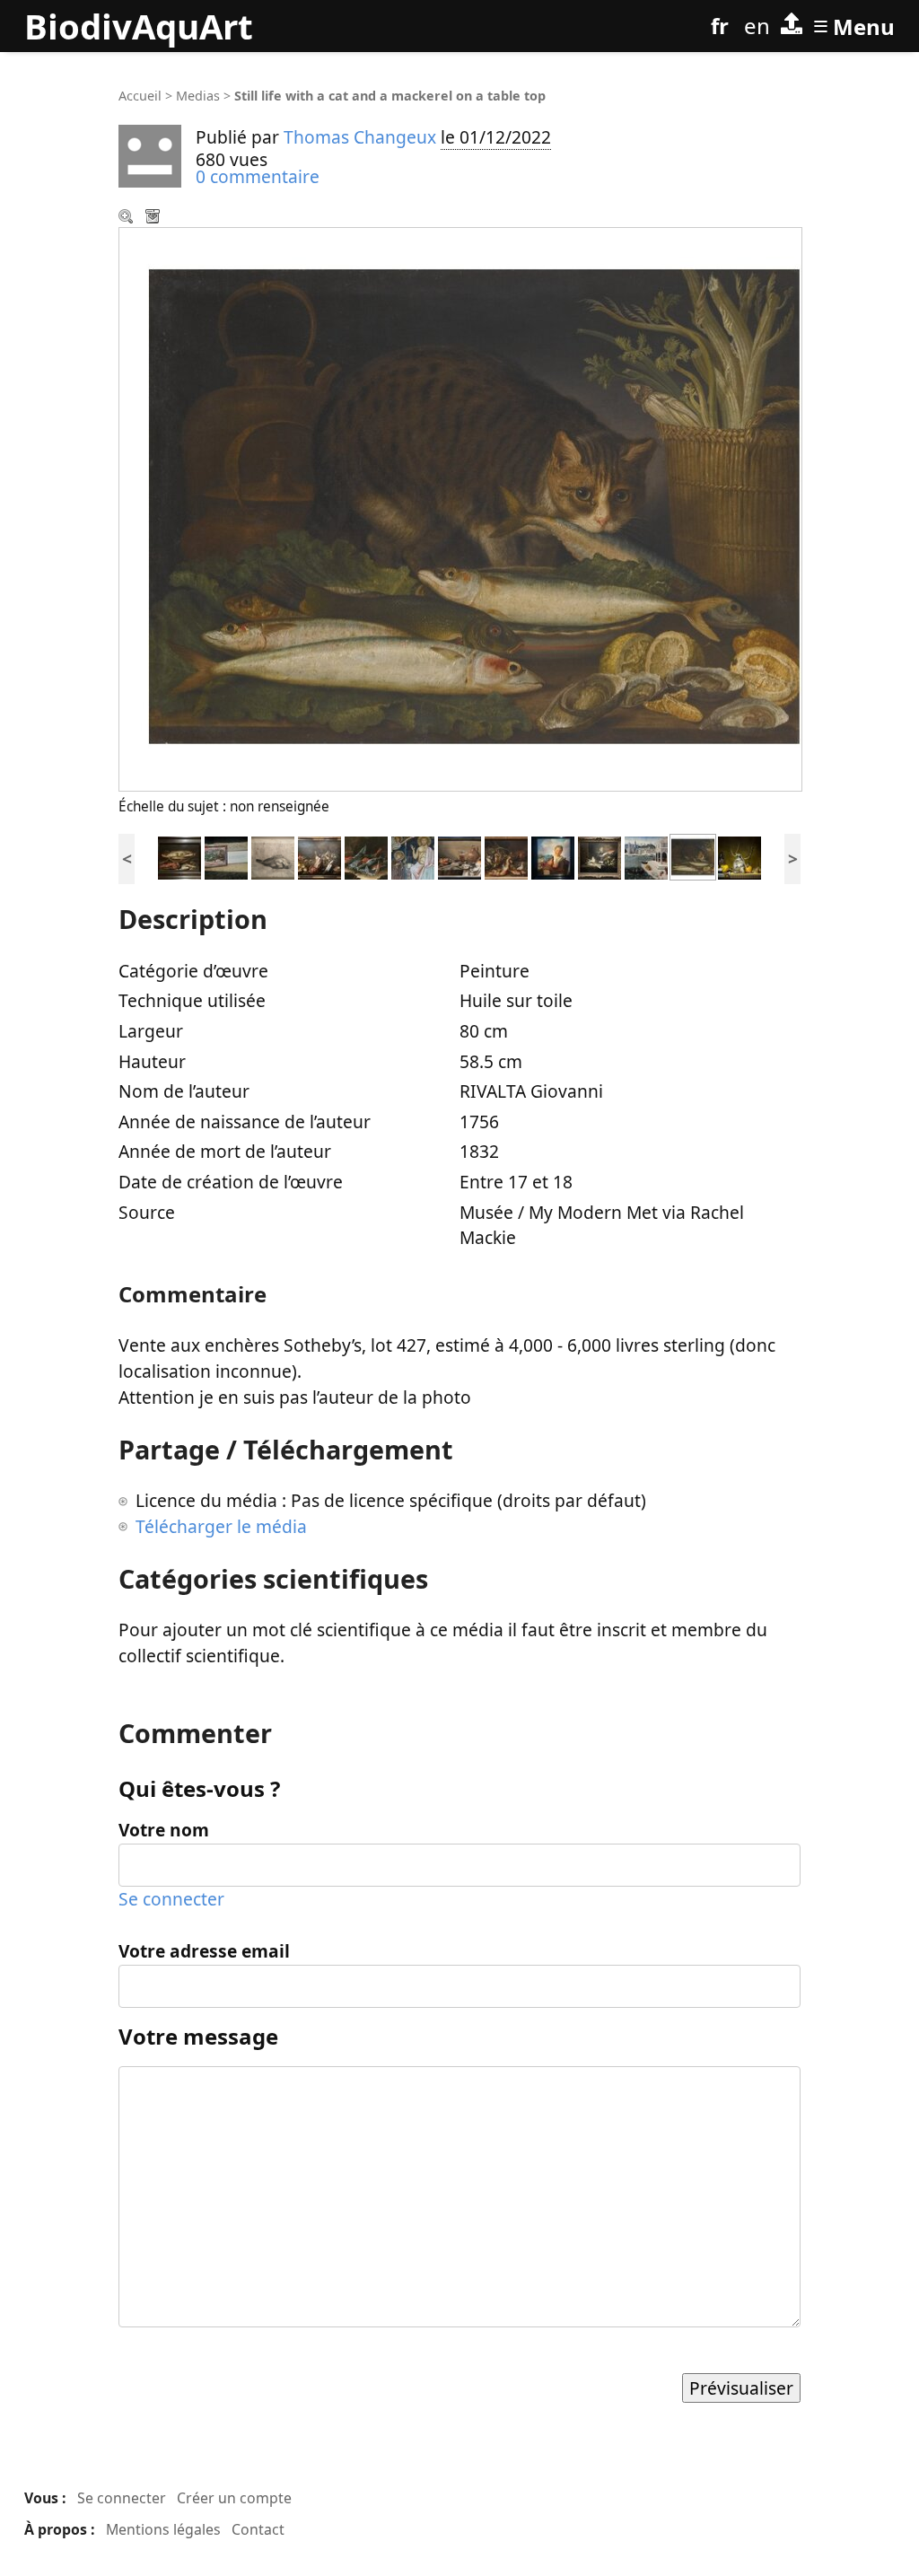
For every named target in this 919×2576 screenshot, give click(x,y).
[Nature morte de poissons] (600, 856)
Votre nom (164, 1830)
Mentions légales (163, 2529)
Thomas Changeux (360, 137)
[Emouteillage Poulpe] (740, 856)
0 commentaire (258, 176)
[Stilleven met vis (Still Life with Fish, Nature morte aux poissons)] (179, 856)
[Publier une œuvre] (792, 26)
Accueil (140, 96)
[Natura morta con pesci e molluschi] (366, 856)
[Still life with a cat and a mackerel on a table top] (693, 856)
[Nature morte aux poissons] (506, 856)
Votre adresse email (204, 1951)
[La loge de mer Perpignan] (646, 856)
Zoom (127, 218)
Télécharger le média (154, 218)
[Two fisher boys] (553, 856)
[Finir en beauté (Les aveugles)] (226, 856)
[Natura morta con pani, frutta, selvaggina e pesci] (319, 856)
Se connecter (171, 1899)
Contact (258, 2529)
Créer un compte (234, 2498)
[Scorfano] (273, 856)
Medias (198, 96)
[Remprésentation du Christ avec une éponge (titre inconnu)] (413, 856)
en (757, 26)
